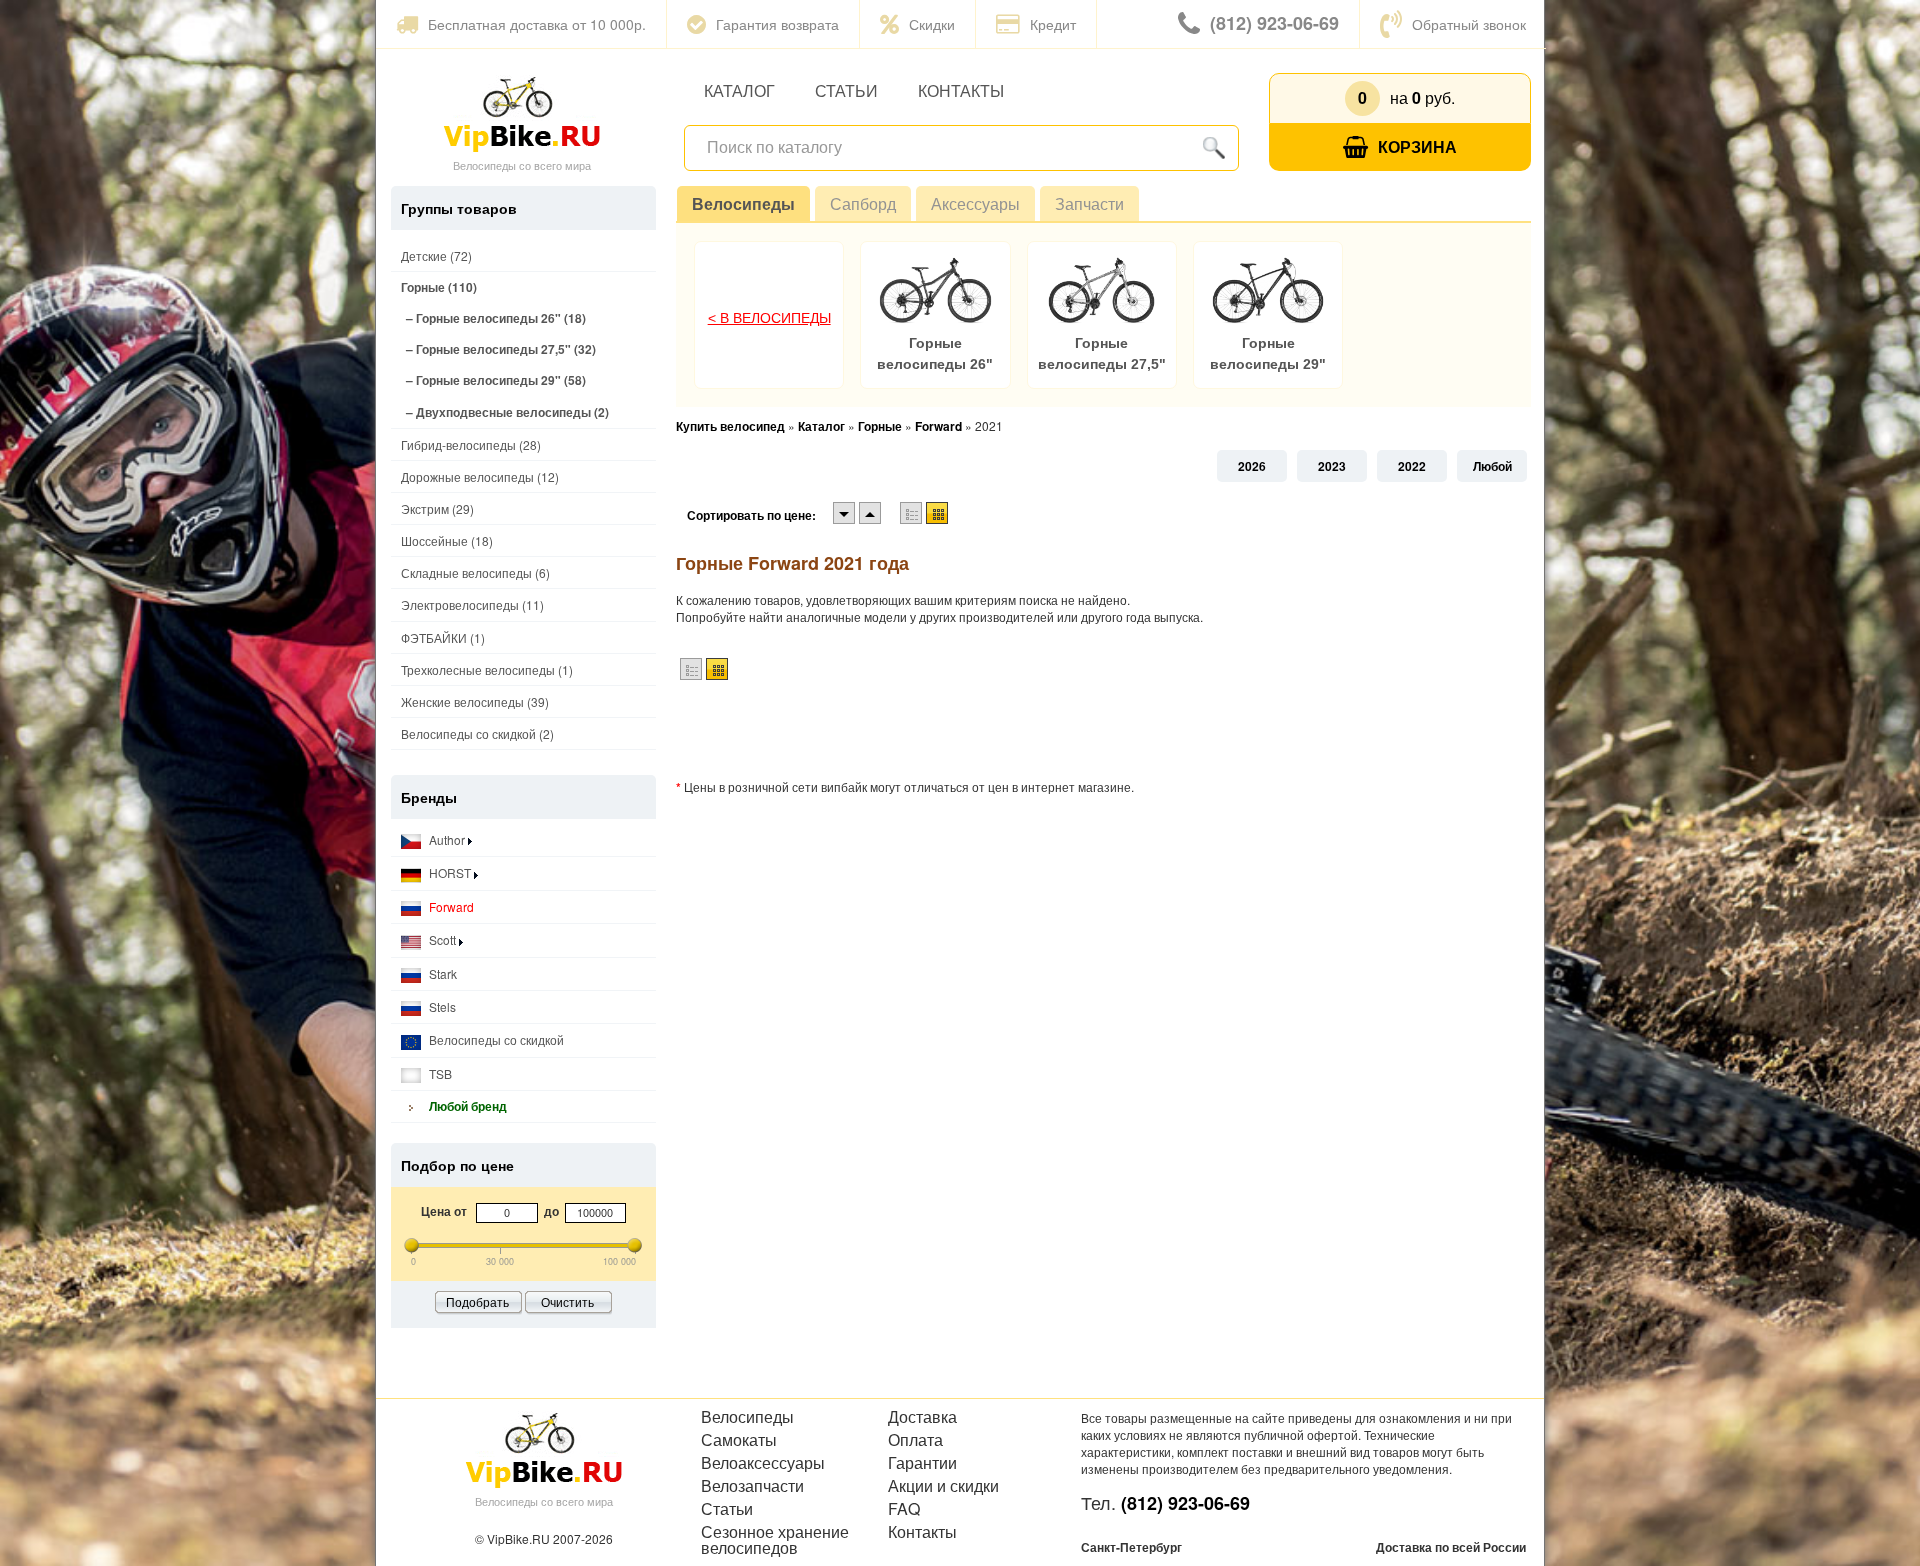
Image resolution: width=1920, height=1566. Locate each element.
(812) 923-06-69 (1274, 23)
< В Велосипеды (769, 318)
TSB (439, 1073)
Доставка (922, 1417)
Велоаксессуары (763, 1463)
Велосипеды (743, 203)
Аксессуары (975, 203)
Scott (442, 939)
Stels (441, 1006)
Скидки (932, 24)
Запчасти (1089, 203)
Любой (1492, 466)
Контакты (961, 90)
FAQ (904, 1509)
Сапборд (863, 203)
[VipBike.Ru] (522, 113)
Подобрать (477, 1301)
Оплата (915, 1440)
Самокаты (739, 1440)
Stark (441, 973)
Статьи (846, 90)
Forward (450, 906)
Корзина (1417, 146)
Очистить (567, 1301)
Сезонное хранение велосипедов (775, 1540)
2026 (1252, 466)
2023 (1332, 466)
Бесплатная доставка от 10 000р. (537, 24)
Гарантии (922, 1463)
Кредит (1053, 24)
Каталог (739, 90)
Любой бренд (466, 1106)
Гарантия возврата (777, 24)
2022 (1412, 466)
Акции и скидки (943, 1486)
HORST (450, 872)
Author (447, 839)
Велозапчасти (752, 1486)
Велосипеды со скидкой (495, 1039)
